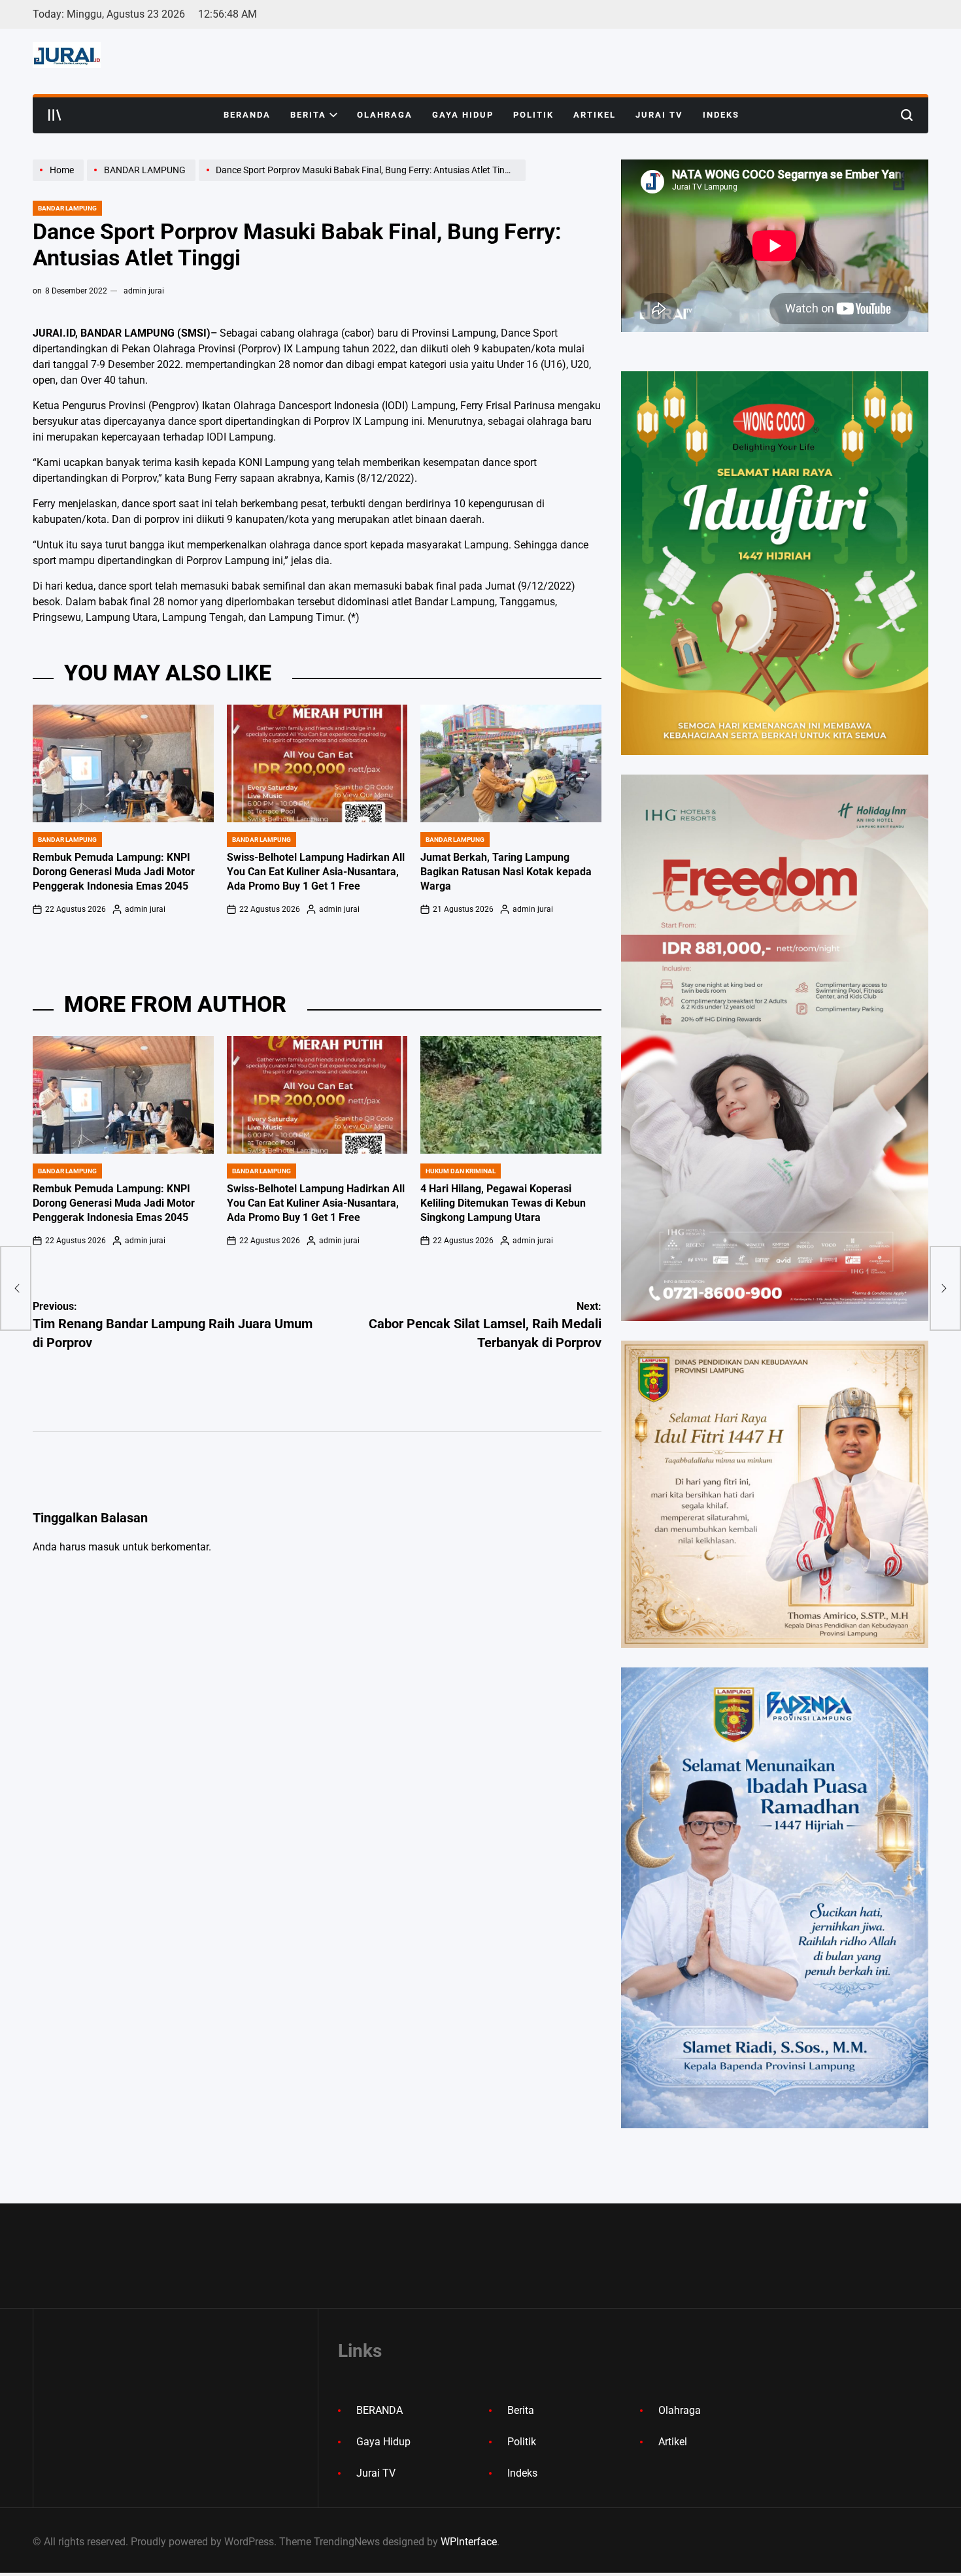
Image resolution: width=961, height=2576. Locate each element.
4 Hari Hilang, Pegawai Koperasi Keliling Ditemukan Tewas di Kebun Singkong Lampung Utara (503, 1203)
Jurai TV (659, 115)
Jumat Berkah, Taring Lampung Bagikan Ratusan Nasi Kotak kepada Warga (506, 872)
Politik (533, 115)
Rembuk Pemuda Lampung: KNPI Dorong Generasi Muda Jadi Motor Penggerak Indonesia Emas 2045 (114, 872)
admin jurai (144, 291)
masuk (104, 1547)
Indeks (721, 115)
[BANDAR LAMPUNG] (143, 180)
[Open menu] (55, 115)
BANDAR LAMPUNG (67, 208)
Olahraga (385, 115)
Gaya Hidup (463, 115)
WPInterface (469, 2542)
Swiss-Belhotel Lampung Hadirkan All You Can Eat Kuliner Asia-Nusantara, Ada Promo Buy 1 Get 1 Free (316, 872)
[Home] (60, 180)
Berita (308, 115)
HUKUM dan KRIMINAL (461, 1171)
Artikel (595, 115)
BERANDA (247, 115)
